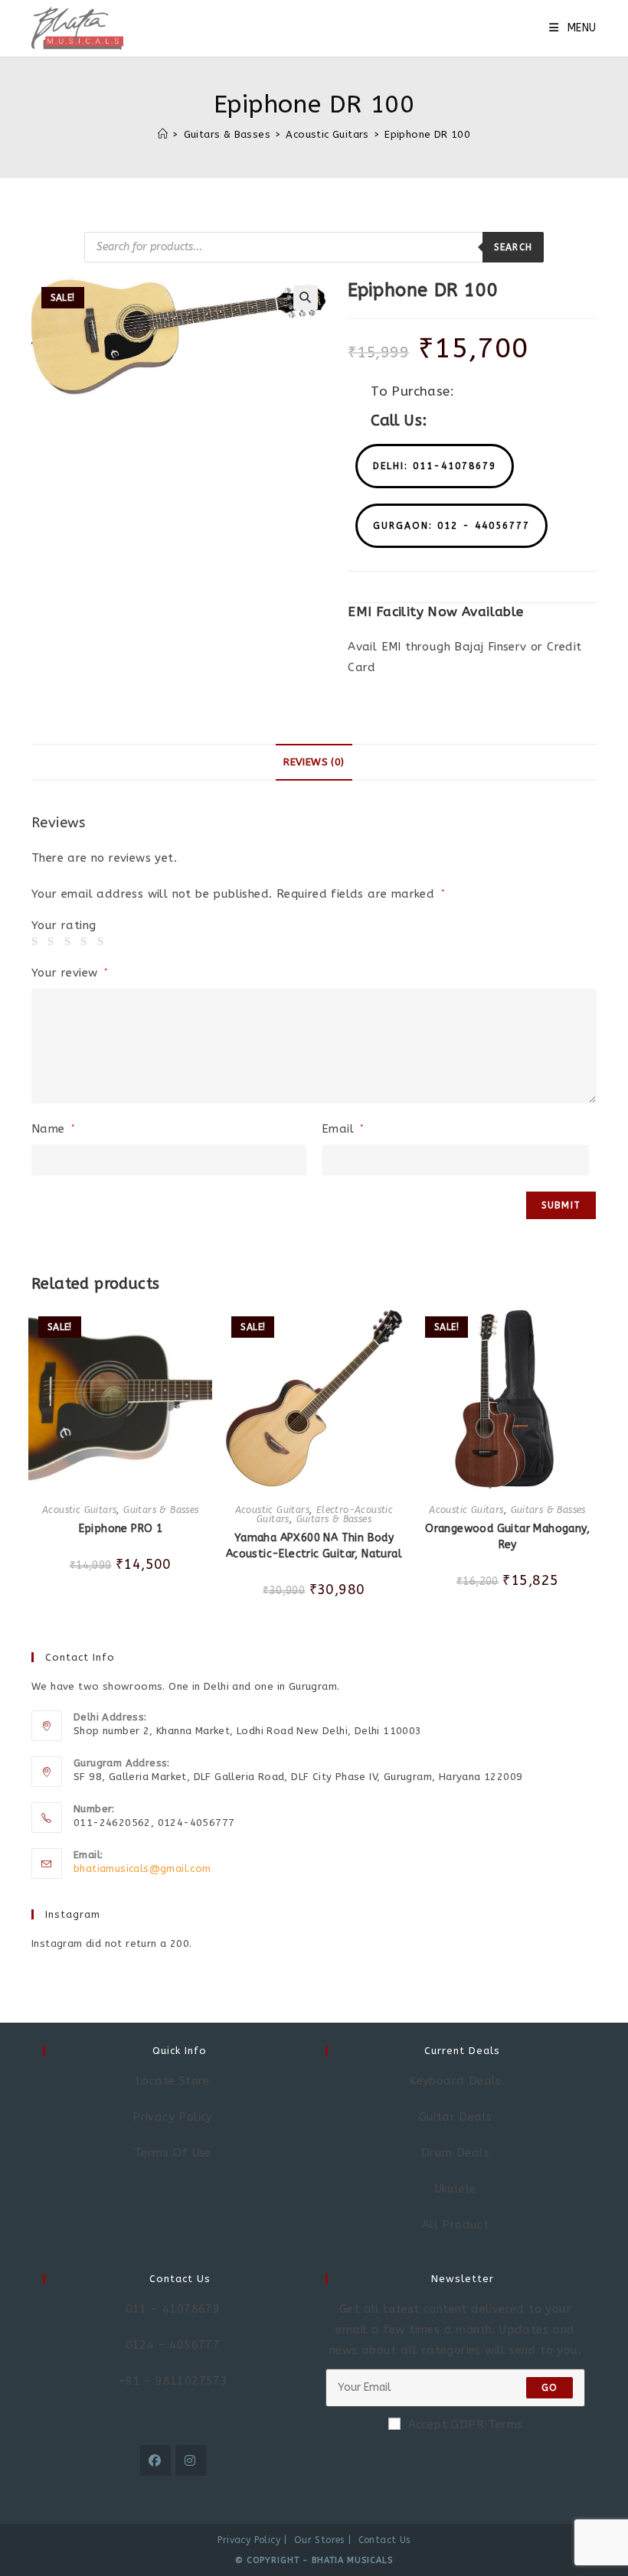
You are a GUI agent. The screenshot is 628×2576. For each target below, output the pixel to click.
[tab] (314, 762)
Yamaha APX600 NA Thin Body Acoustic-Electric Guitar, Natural (314, 1546)
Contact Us (384, 2540)
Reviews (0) (314, 762)
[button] (435, 466)
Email (343, 1129)
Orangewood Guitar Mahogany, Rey (507, 1537)
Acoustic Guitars (79, 1510)
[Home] (163, 134)
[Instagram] (191, 2460)
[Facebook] (155, 2460)
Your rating (64, 926)
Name (53, 1129)
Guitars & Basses (161, 1510)
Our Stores (319, 2540)
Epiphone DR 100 (427, 134)
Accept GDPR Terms (466, 2424)
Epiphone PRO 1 (121, 1529)
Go (549, 2388)
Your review (70, 973)
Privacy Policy (249, 2540)
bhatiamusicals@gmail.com (142, 1868)
